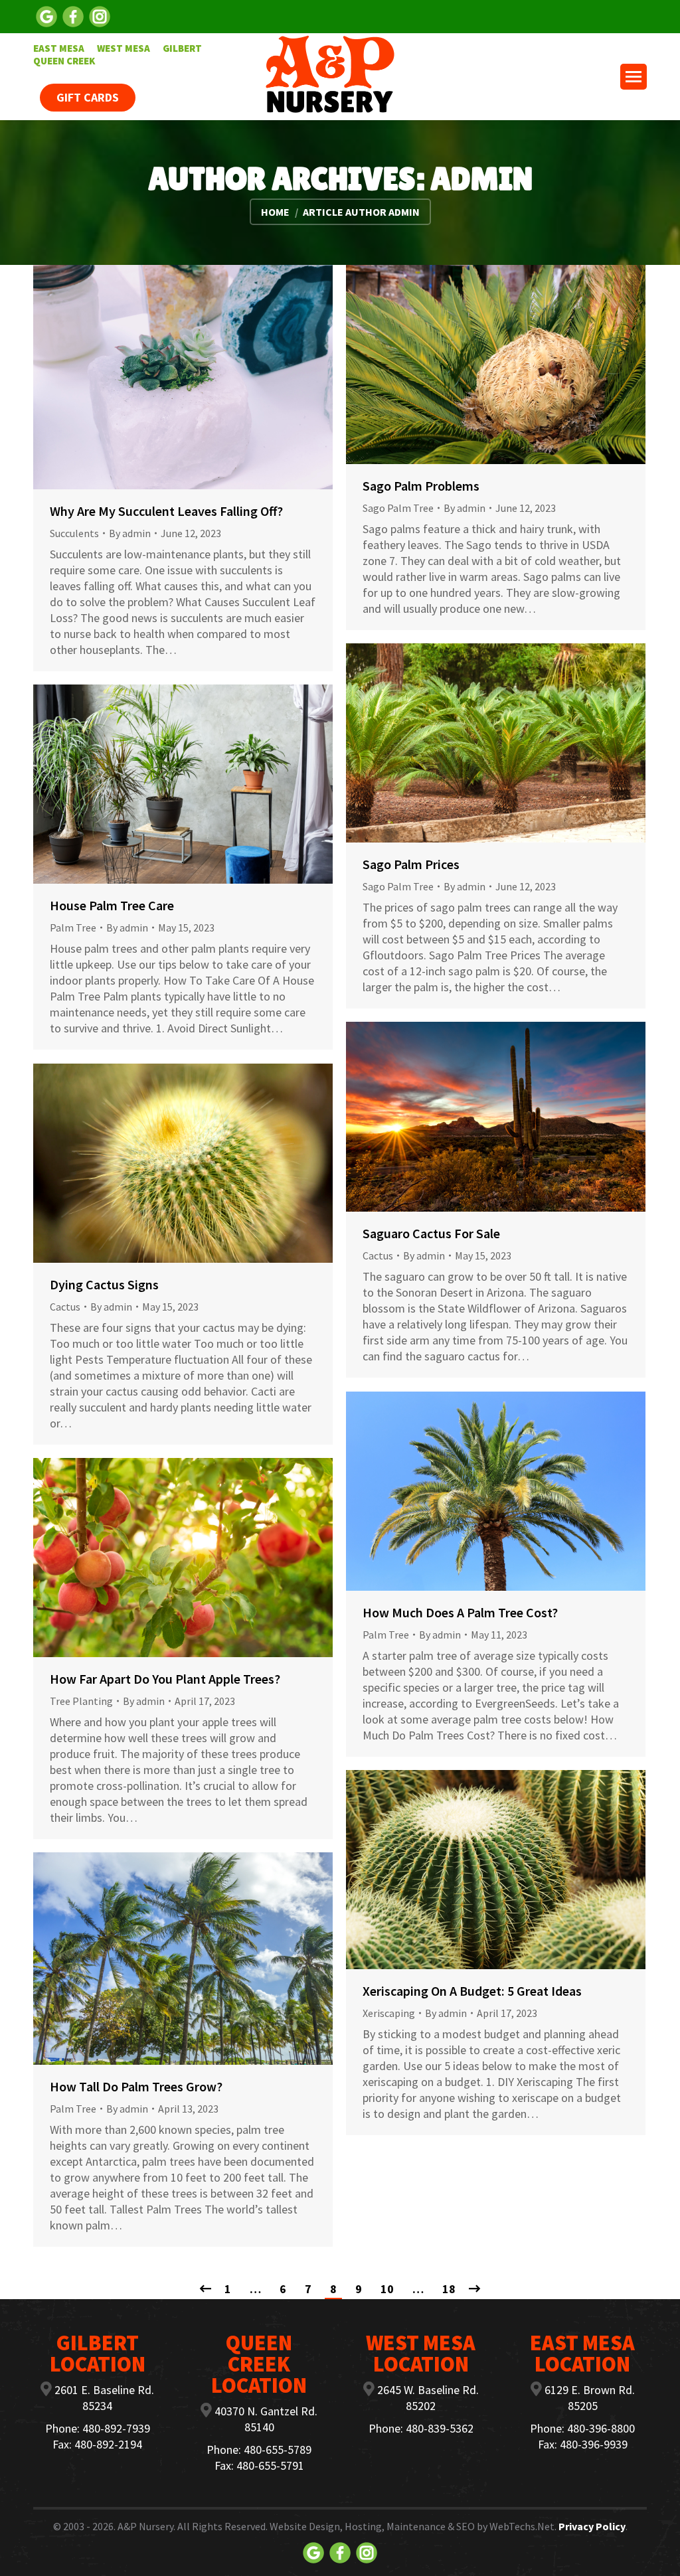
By (130, 533)
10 (387, 2289)
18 (449, 2289)
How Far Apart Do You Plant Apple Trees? (165, 1679)
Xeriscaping (389, 2013)
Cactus (378, 1255)
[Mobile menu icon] (634, 77)
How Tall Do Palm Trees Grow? (136, 2086)
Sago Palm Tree (398, 508)
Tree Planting (81, 1701)
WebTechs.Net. (523, 2526)
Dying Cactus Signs (104, 1284)
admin (481, 179)
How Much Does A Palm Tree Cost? (460, 1612)
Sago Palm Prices (411, 864)
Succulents (74, 533)
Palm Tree (73, 927)
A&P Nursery (145, 2526)
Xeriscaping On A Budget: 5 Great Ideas (472, 1991)
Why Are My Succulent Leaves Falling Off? (166, 511)
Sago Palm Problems (421, 486)
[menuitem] (59, 48)
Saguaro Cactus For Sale (431, 1233)
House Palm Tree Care (112, 905)
